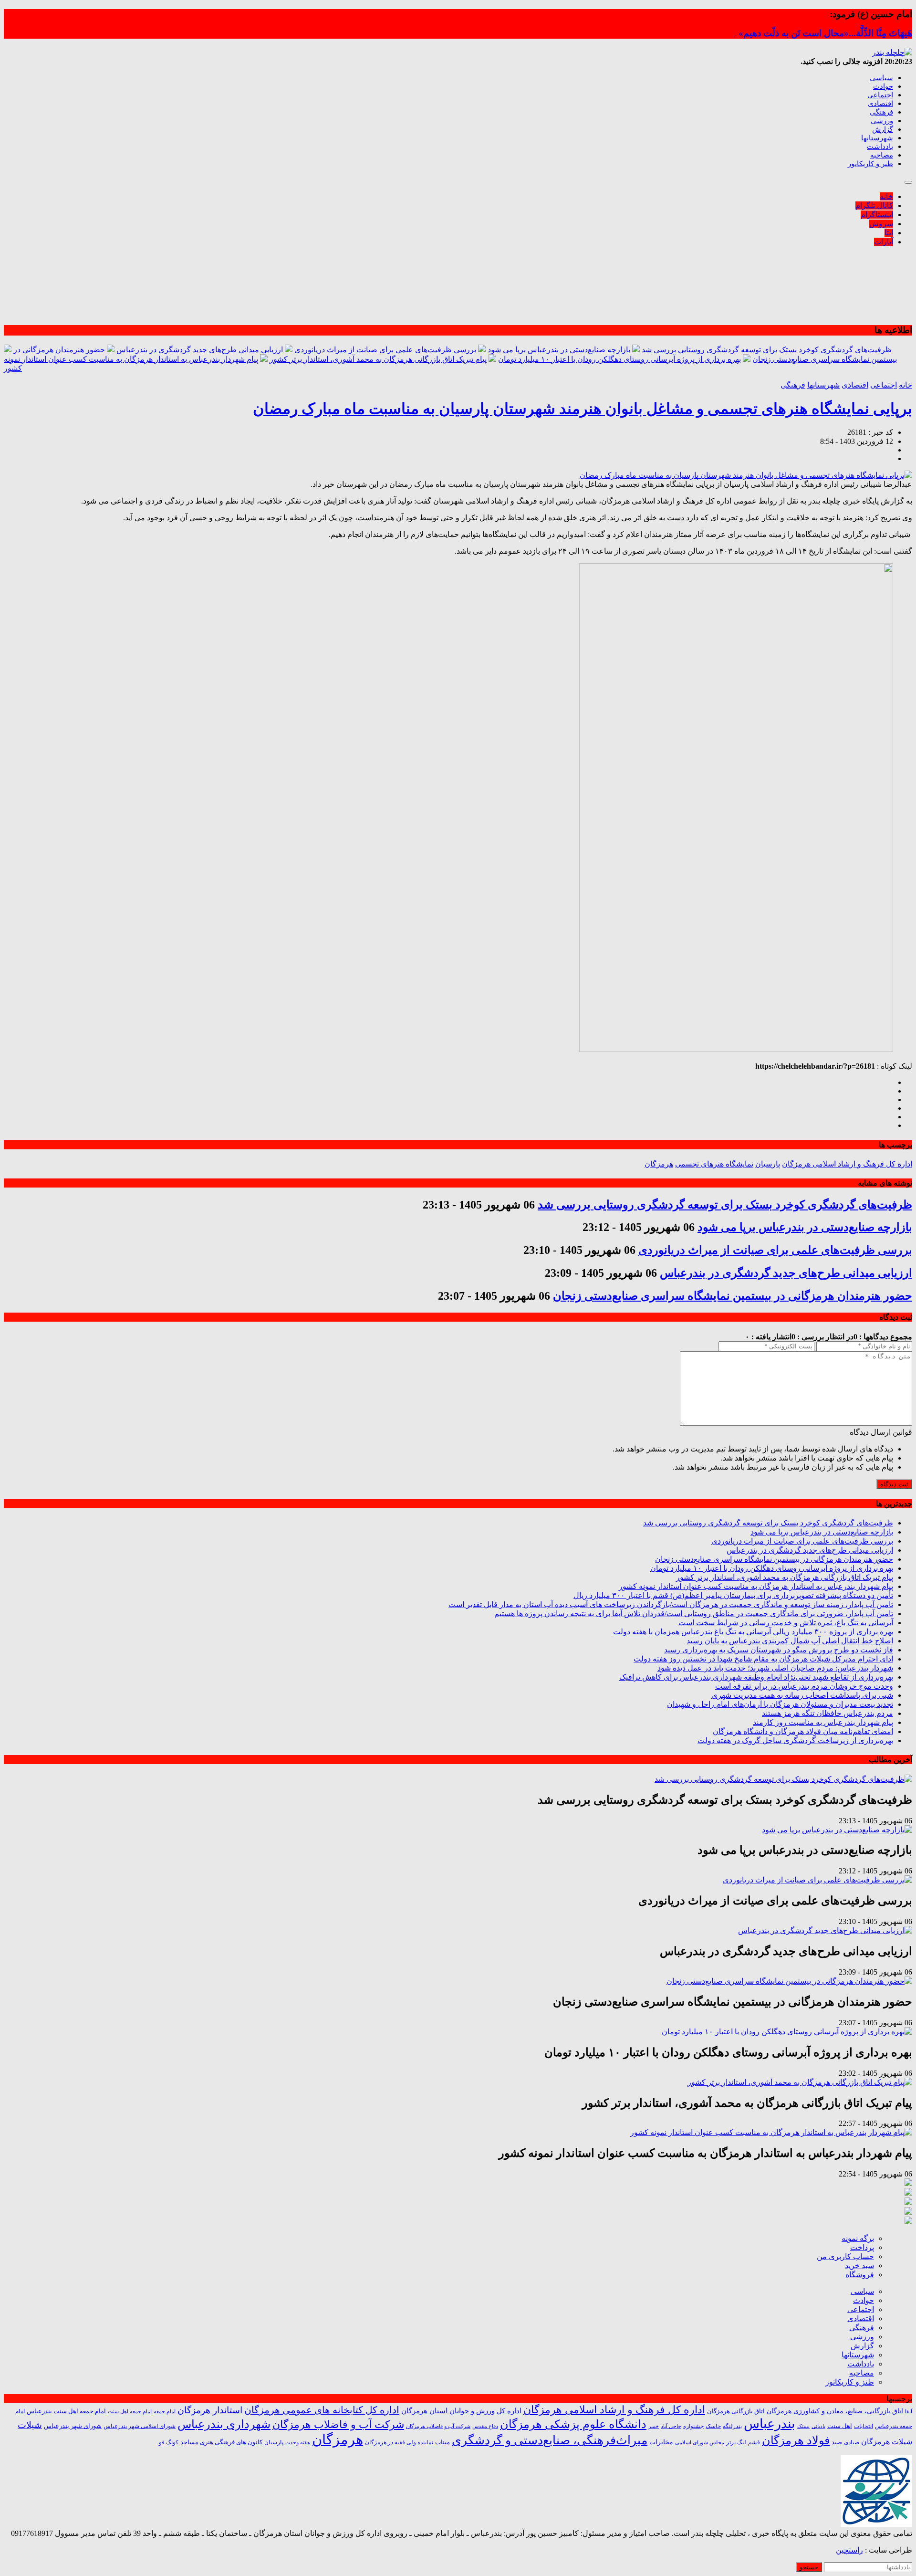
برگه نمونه (858, 2238)
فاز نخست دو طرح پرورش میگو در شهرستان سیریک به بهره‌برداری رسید (779, 1650)
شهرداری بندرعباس (224, 2424)
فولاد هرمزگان (796, 2440)
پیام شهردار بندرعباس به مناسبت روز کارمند (823, 1722)
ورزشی (882, 121)
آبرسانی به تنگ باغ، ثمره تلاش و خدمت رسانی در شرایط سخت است (786, 1623)
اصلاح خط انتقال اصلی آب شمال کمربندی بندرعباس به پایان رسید (790, 1641)
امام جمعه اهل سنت (130, 2412)
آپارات (884, 242)
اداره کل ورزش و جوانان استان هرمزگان (461, 2411)
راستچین (849, 2550)
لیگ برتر (736, 2443)
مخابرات (661, 2442)
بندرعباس (770, 2424)
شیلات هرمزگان (887, 2442)
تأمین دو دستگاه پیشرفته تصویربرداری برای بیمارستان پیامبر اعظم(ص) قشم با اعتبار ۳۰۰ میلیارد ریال (733, 1595)
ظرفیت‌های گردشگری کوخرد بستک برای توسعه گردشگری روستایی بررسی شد (767, 350)
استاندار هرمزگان (210, 2410)
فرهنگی (881, 112)
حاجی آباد (671, 2426)
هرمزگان (659, 1164)
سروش (881, 224)
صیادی (852, 2442)
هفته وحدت (298, 2442)
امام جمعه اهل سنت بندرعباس (66, 2411)
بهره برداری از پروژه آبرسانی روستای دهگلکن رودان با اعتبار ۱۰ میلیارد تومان (619, 359)
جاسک (713, 2426)
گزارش (883, 129)
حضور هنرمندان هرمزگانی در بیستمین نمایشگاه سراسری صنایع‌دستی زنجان (733, 1296)
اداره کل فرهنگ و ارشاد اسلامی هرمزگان (847, 1164)
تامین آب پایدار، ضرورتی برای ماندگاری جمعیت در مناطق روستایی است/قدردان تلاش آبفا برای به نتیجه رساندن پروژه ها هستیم (694, 1614)
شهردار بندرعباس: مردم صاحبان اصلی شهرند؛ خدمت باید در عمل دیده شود (775, 1668)
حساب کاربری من (845, 2256)
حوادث (883, 86)
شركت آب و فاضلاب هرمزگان (438, 2426)
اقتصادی (880, 104)
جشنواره (693, 2426)
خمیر (654, 2426)
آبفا (909, 2411)
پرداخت (862, 2247)
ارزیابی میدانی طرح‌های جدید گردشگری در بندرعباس (200, 350)
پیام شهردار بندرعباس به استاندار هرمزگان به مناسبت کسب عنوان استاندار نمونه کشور (756, 1586)
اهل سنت (840, 2426)
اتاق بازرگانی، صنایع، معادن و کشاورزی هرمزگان (835, 2411)
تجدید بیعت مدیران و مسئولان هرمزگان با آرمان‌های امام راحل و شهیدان (780, 1704)
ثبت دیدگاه (894, 1484)
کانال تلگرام (874, 205)
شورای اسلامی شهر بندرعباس (140, 2426)
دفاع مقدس (485, 2426)
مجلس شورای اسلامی (700, 2443)
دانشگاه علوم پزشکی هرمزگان (573, 2424)
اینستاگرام (877, 215)
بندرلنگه (732, 2426)
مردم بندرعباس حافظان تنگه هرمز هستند (828, 1713)
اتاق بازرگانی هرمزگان (736, 2411)
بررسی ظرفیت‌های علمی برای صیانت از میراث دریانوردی (385, 350)
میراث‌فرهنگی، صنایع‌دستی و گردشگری (550, 2440)
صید (837, 2442)
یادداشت (880, 147)
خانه (886, 196)
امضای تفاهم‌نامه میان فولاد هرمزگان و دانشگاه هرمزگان (803, 1731)
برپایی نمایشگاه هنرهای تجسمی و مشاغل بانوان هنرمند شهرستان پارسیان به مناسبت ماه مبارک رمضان (583, 409)
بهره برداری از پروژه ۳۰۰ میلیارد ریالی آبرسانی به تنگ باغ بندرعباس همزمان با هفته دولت (753, 1632)
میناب (442, 2442)
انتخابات (864, 2426)
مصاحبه (882, 155)
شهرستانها (877, 138)
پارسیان (768, 1164)
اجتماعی (880, 95)
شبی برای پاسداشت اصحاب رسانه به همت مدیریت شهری (802, 1695)
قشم (754, 2442)
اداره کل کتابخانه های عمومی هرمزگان (322, 2410)
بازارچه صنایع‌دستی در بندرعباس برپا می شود (559, 350)
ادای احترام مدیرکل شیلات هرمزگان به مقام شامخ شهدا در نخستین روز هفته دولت (763, 1659)
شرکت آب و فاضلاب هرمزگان (338, 2424)
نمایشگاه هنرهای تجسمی (714, 1164)
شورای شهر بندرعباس (73, 2426)
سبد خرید (859, 2266)
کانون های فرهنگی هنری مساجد (221, 2442)
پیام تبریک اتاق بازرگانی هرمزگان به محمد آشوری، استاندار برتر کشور (378, 359)
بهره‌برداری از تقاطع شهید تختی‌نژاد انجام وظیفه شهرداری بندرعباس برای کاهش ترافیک (756, 1677)
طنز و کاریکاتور (870, 164)
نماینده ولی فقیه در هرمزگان (399, 2442)
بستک (803, 2426)
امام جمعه (165, 2412)
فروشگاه (860, 2275)
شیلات (30, 2425)
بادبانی (818, 2426)
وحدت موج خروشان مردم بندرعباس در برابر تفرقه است (804, 1686)
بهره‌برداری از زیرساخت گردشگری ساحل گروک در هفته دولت (795, 1740)
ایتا (889, 233)
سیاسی (881, 78)
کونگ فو (169, 2443)
